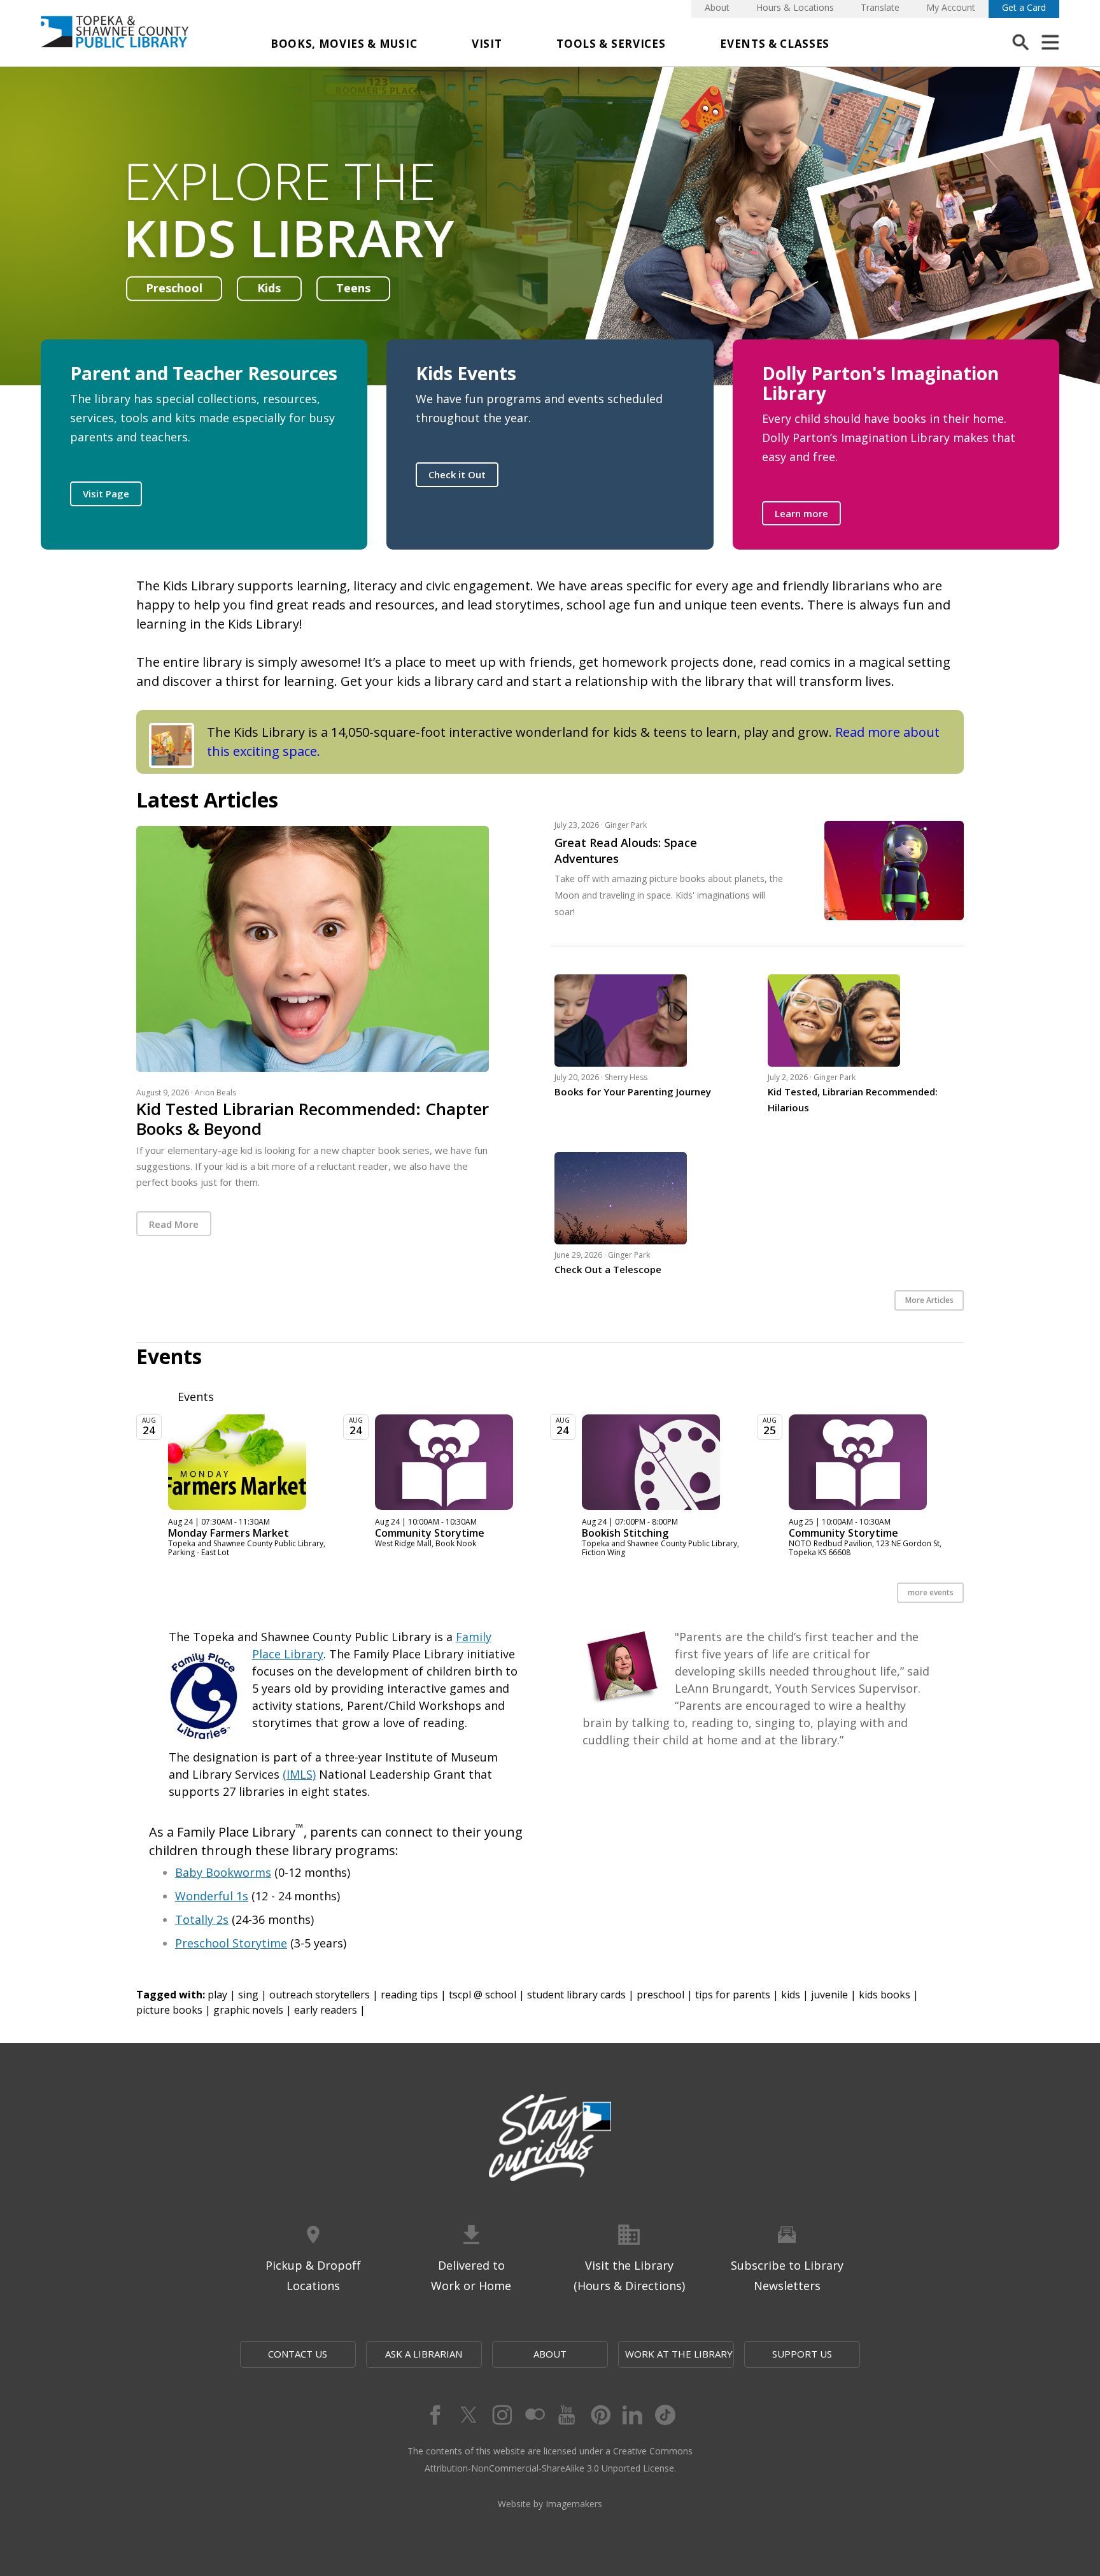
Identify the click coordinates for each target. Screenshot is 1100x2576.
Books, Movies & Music (344, 44)
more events (931, 1592)
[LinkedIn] (633, 2415)
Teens (353, 288)
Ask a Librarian (424, 2354)
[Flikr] (533, 2415)
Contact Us (298, 2354)
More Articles (929, 1300)
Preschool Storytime (231, 1943)
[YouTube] (567, 2415)
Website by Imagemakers (550, 2504)
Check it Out (457, 474)
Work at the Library (679, 2354)
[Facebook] (434, 2415)
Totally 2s (202, 1919)
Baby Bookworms (223, 1872)
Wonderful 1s (212, 1896)
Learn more (801, 513)
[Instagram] (500, 2415)
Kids (269, 288)
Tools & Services (611, 44)
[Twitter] (467, 2415)
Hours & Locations (795, 7)
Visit (487, 44)
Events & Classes (775, 44)
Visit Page (106, 494)
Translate (880, 7)
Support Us (802, 2354)
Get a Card (1024, 7)
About (717, 7)
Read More (174, 1224)
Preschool (174, 288)
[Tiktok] (666, 2415)
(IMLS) (299, 1774)
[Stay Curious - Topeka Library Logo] (550, 2138)
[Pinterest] (600, 2415)
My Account (951, 7)
